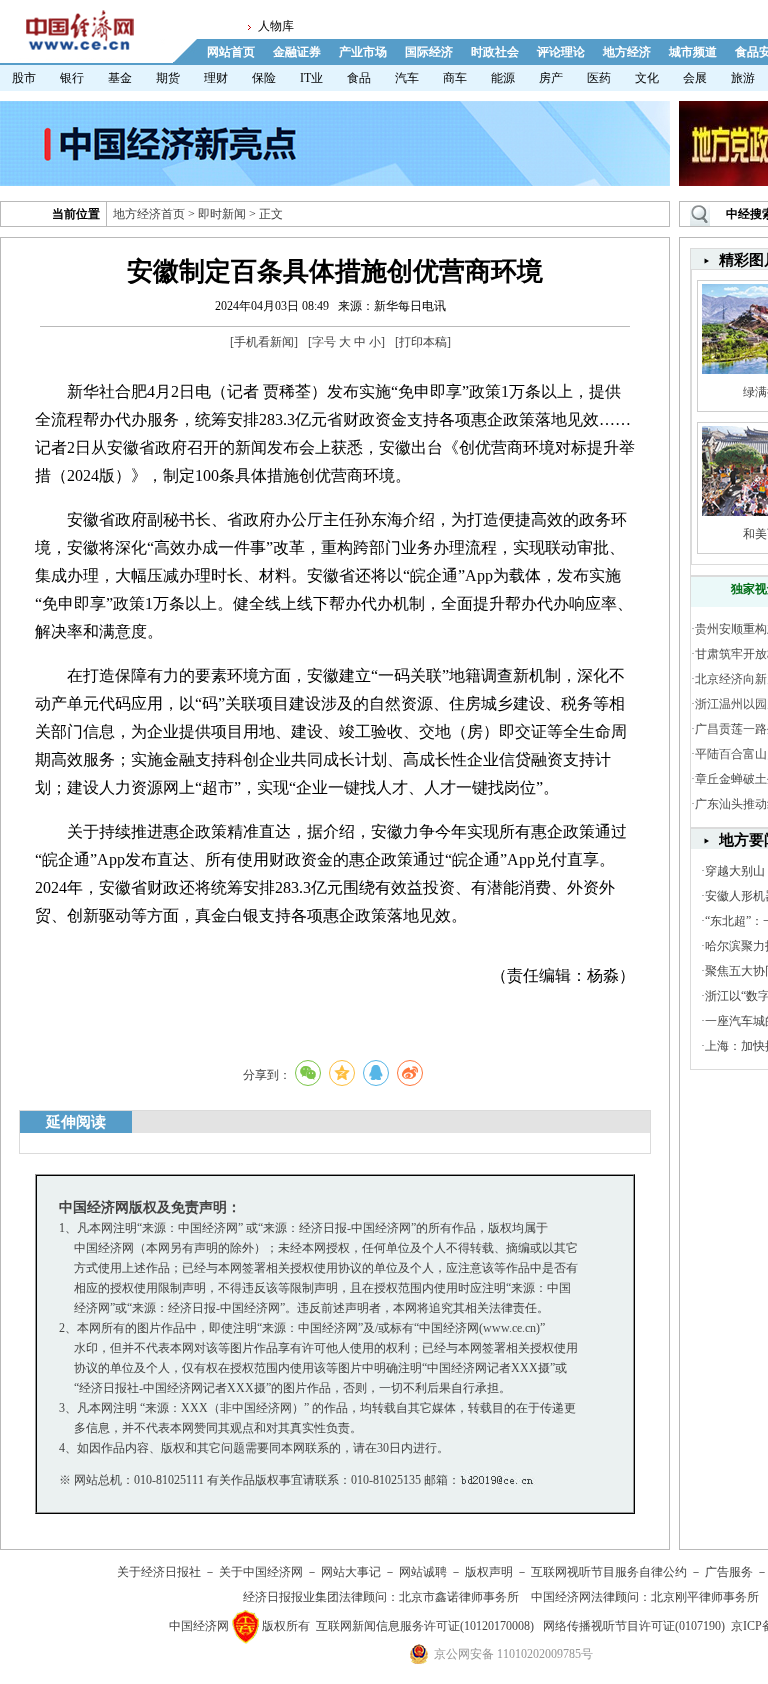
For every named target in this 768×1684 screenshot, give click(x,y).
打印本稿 (423, 342)
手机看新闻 (264, 342)
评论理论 (561, 52)
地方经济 (627, 52)
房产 (551, 78)
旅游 (743, 78)
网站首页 (231, 52)
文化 (647, 78)
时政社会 (495, 52)
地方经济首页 (149, 214)
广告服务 (729, 1572)
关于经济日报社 (159, 1572)
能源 (503, 78)
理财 (216, 78)
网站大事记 (351, 1572)
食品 (359, 78)
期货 (168, 78)
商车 (455, 78)
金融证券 (297, 52)
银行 (72, 78)
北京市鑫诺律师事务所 (459, 1597)
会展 (695, 78)
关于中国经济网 (261, 1572)
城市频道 (693, 52)
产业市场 (363, 52)
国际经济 (429, 52)
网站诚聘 (423, 1572)
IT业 (311, 78)
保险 (264, 78)
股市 (24, 78)
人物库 (276, 26)
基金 (120, 78)
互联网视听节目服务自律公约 (609, 1572)
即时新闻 (222, 214)
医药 (599, 78)
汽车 (407, 78)
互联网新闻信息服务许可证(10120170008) (425, 1626)
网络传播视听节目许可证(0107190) (634, 1626)
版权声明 (489, 1572)
